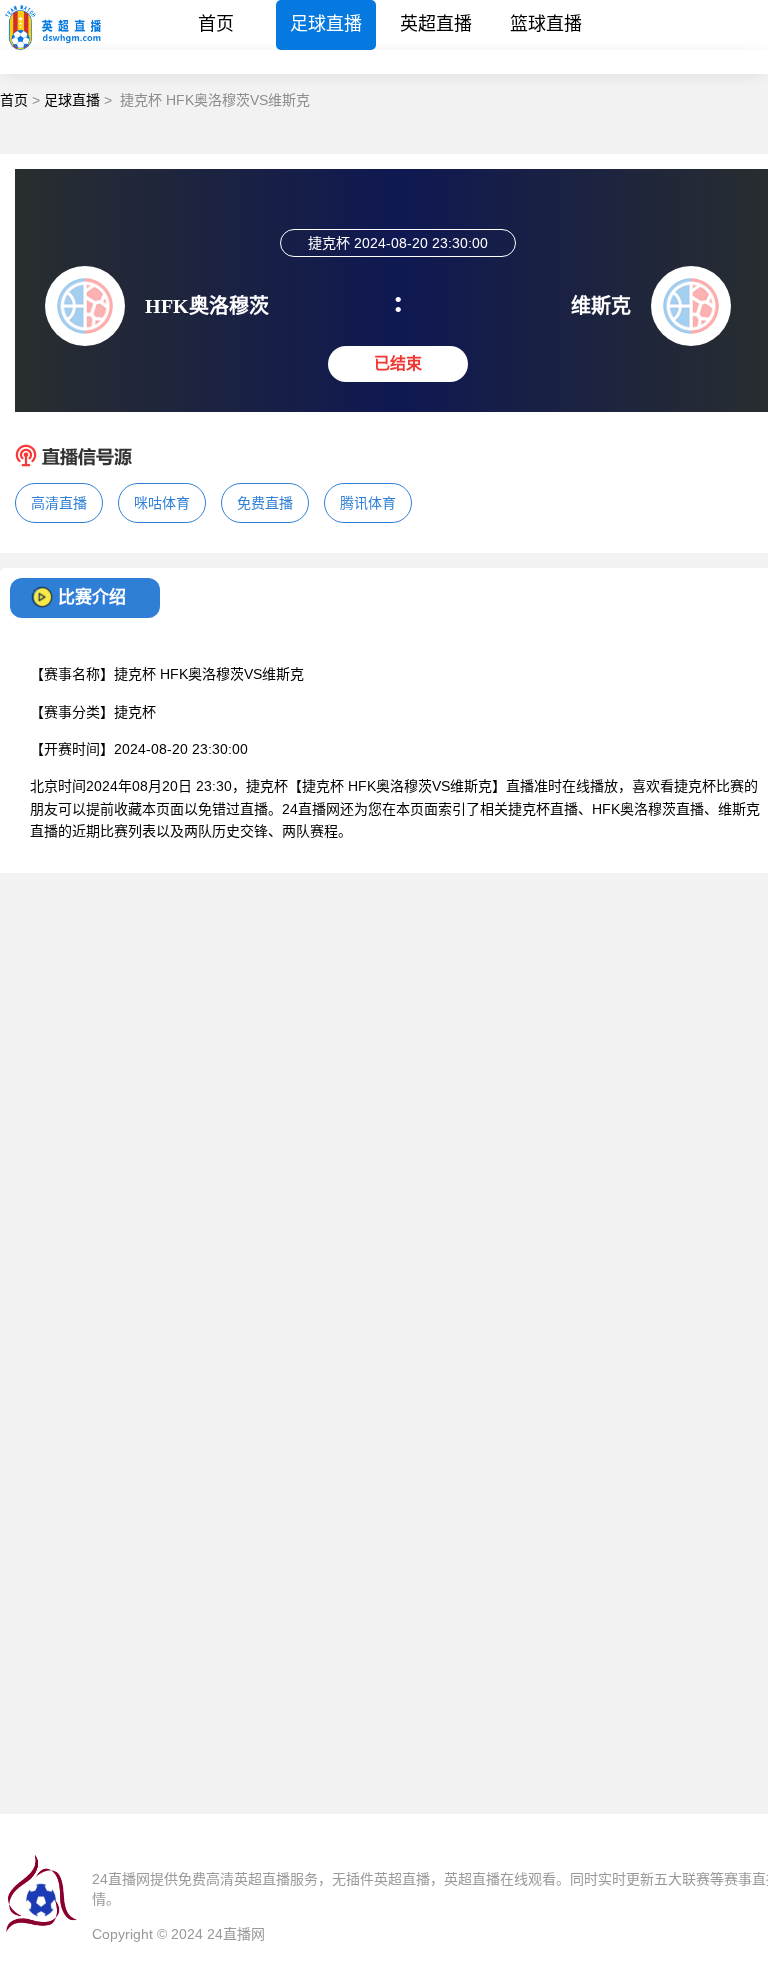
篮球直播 (546, 24)
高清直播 (59, 503)
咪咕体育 (162, 503)
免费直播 (265, 503)
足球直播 (326, 24)
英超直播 (436, 24)
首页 (216, 24)
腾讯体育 (368, 503)
